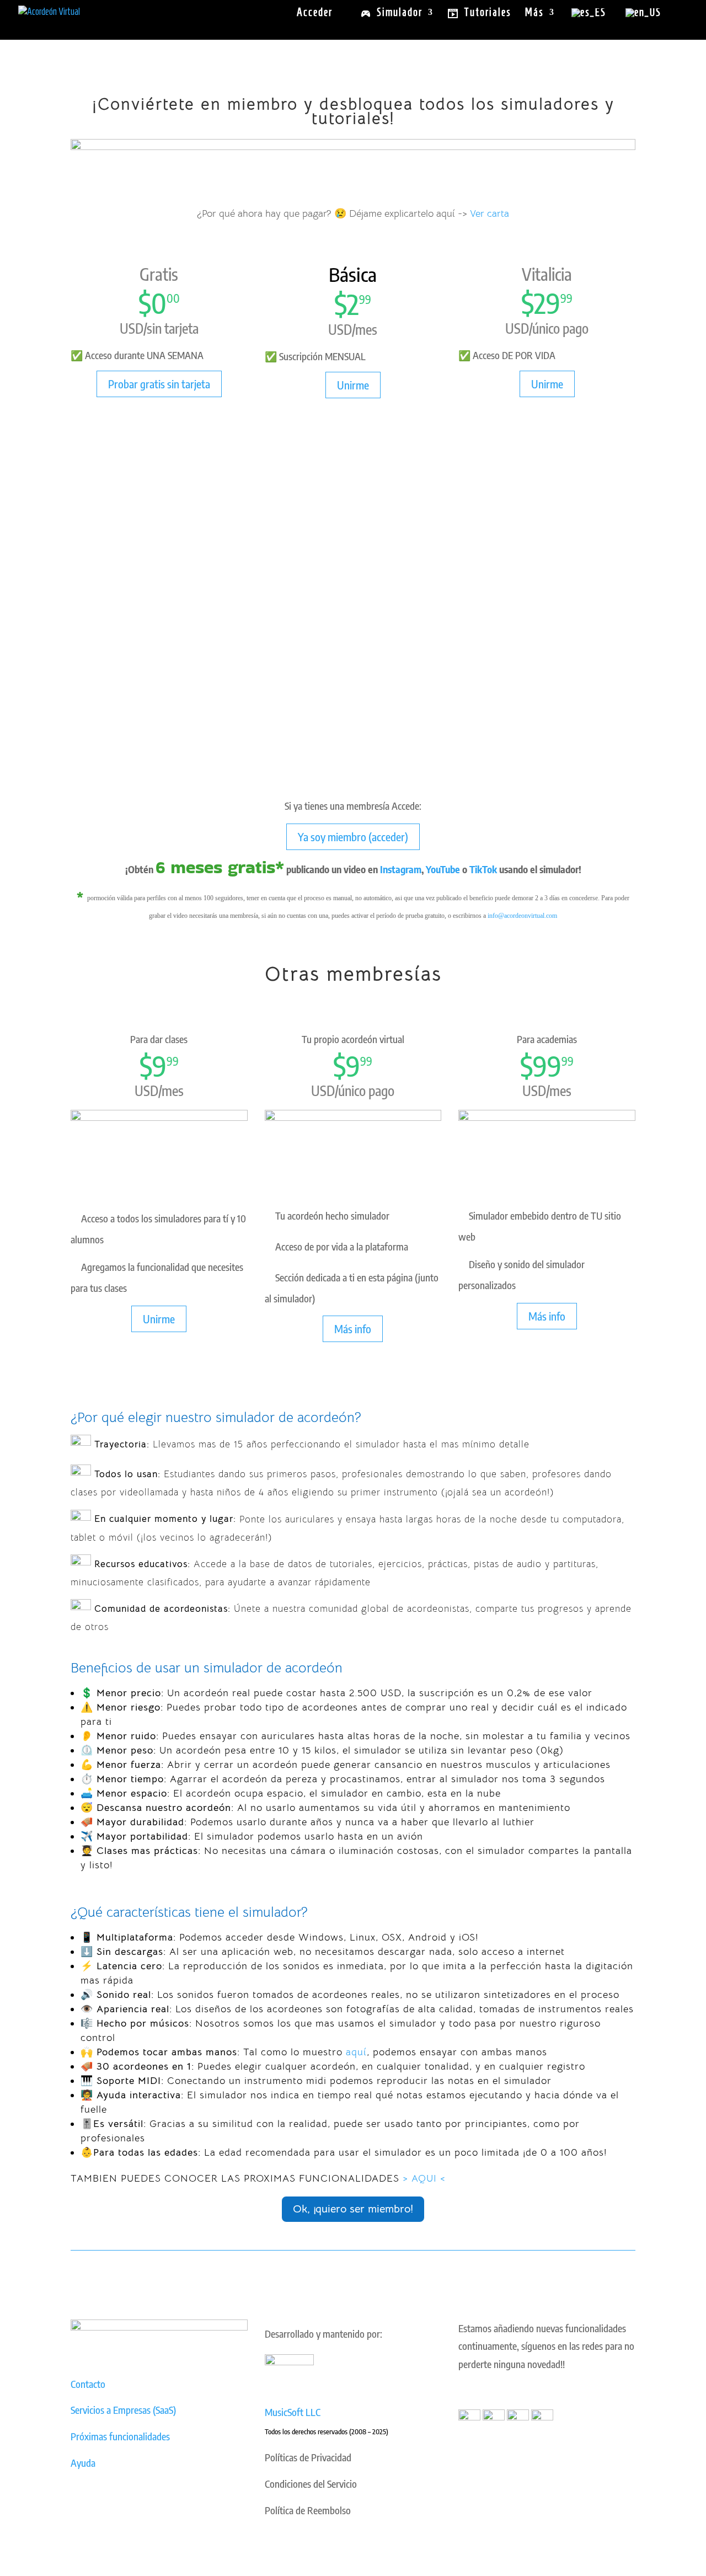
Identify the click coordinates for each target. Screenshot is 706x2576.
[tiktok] (542, 2416)
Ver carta (490, 213)
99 (365, 299)
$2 (347, 304)
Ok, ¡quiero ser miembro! (353, 2209)
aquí (356, 2052)
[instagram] (494, 2416)
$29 (541, 303)
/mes (365, 329)
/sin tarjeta (171, 328)
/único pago (559, 328)
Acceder (315, 13)
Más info (353, 1329)
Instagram (401, 869)
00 (173, 298)
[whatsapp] (469, 2416)
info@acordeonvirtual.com (522, 916)
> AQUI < (424, 2178)
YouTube (443, 869)
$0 (153, 303)
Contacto (88, 2384)
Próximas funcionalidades (120, 2436)
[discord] (518, 2416)
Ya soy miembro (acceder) (353, 837)
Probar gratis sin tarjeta (159, 384)
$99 (541, 1065)
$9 (153, 1065)
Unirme (353, 385)
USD (132, 328)
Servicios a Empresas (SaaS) (123, 2410)
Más (534, 13)
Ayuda (83, 2463)
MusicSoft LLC (293, 2412)
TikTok (483, 869)
